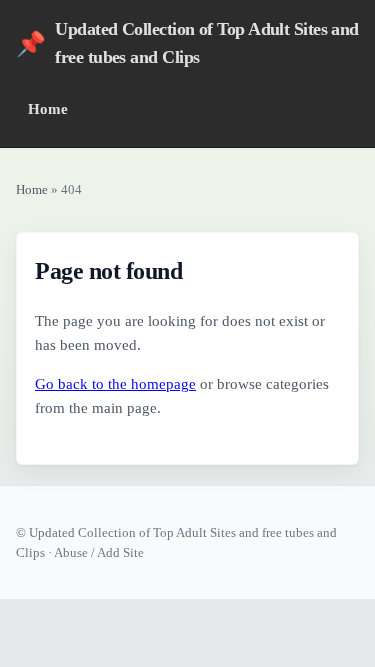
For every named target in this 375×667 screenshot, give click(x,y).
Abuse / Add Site (99, 552)
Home (48, 108)
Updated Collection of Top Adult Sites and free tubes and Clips (187, 43)
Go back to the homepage (115, 384)
